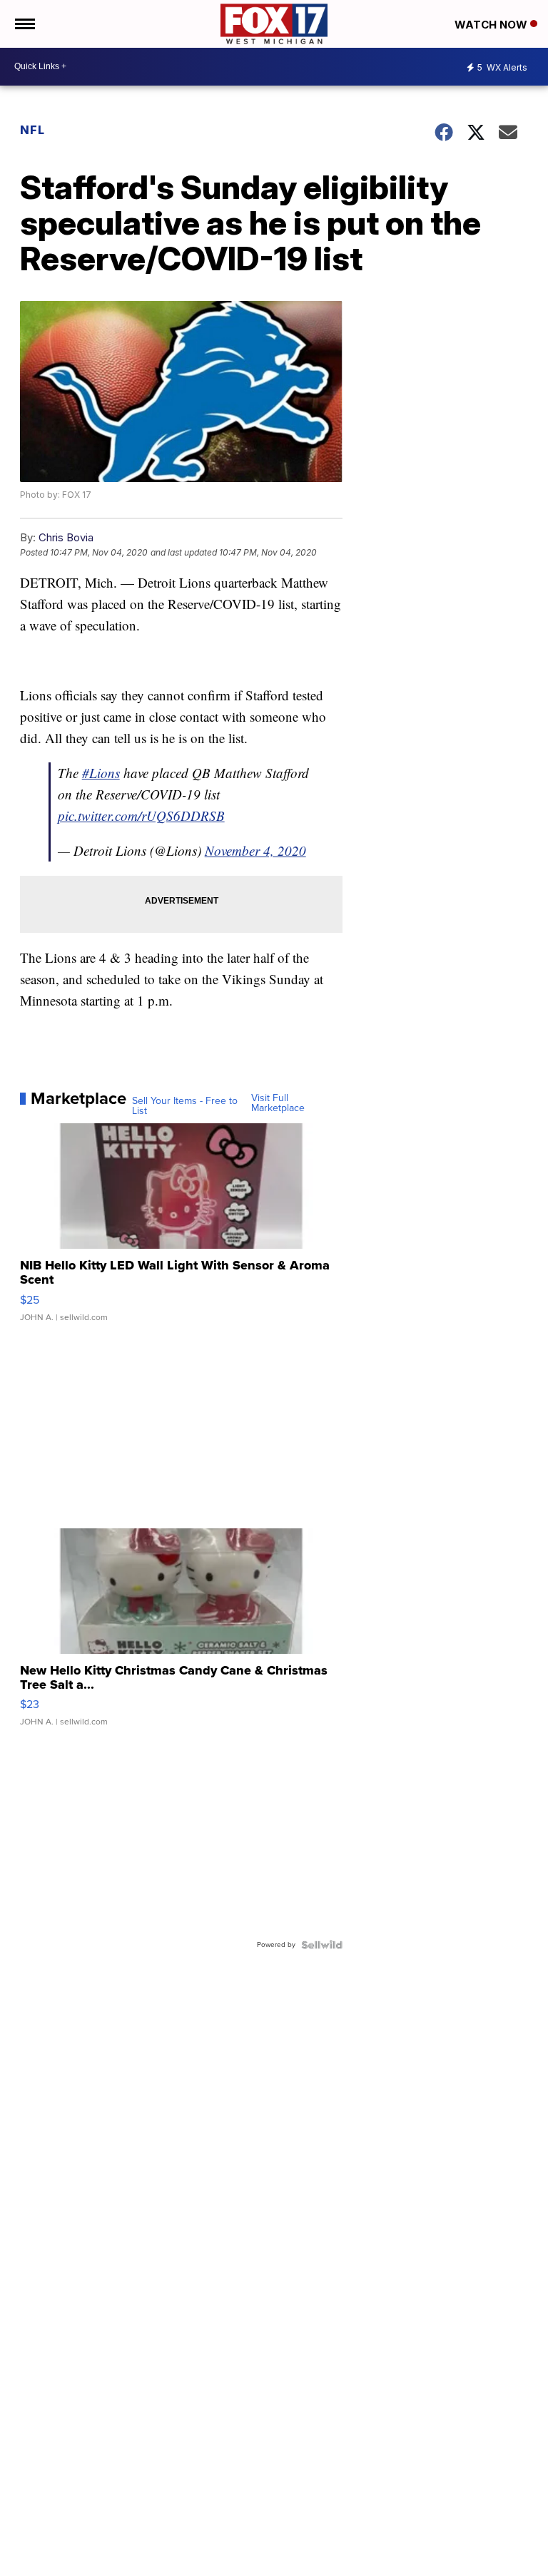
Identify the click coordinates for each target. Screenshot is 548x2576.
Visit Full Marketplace (278, 1103)
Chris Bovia (66, 537)
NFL (32, 130)
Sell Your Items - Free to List (185, 1106)
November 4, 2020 (255, 850)
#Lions (101, 773)
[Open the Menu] (24, 24)
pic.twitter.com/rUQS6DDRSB (141, 816)
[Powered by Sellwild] (322, 1945)
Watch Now (492, 25)
